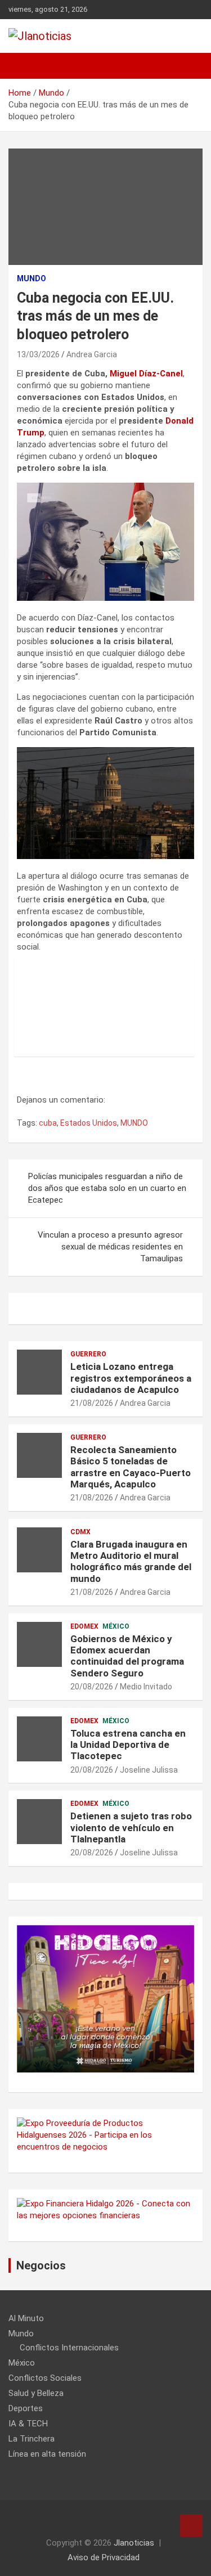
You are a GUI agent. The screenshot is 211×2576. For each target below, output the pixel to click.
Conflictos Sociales (45, 2378)
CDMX (80, 1532)
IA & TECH (28, 2424)
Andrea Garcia (92, 354)
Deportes (26, 2408)
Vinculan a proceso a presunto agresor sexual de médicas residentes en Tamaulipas (110, 1247)
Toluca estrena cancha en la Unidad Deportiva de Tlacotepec (128, 1745)
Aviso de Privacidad (104, 2557)
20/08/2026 (92, 1687)
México (116, 1626)
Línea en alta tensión (47, 2454)
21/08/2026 (92, 1403)
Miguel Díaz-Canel (146, 374)
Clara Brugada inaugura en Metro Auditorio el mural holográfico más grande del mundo (131, 1561)
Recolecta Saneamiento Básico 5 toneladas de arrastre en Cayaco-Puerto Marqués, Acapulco (131, 1467)
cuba (48, 1123)
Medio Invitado (146, 1687)
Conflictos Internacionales (69, 2348)
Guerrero (88, 1354)
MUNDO (134, 1123)
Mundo (32, 278)
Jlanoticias (134, 2543)
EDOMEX (84, 1626)
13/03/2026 (38, 354)
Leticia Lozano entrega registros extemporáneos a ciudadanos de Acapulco (131, 1378)
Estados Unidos (89, 1123)
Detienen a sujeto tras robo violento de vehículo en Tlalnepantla (131, 1828)
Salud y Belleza (36, 2393)
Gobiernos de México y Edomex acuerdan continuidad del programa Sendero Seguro (127, 1656)
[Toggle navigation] (23, 66)
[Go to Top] (191, 2525)
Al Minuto (26, 2318)
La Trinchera (32, 2439)
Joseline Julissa (149, 1770)
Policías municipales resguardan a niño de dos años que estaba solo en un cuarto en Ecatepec (107, 1188)
